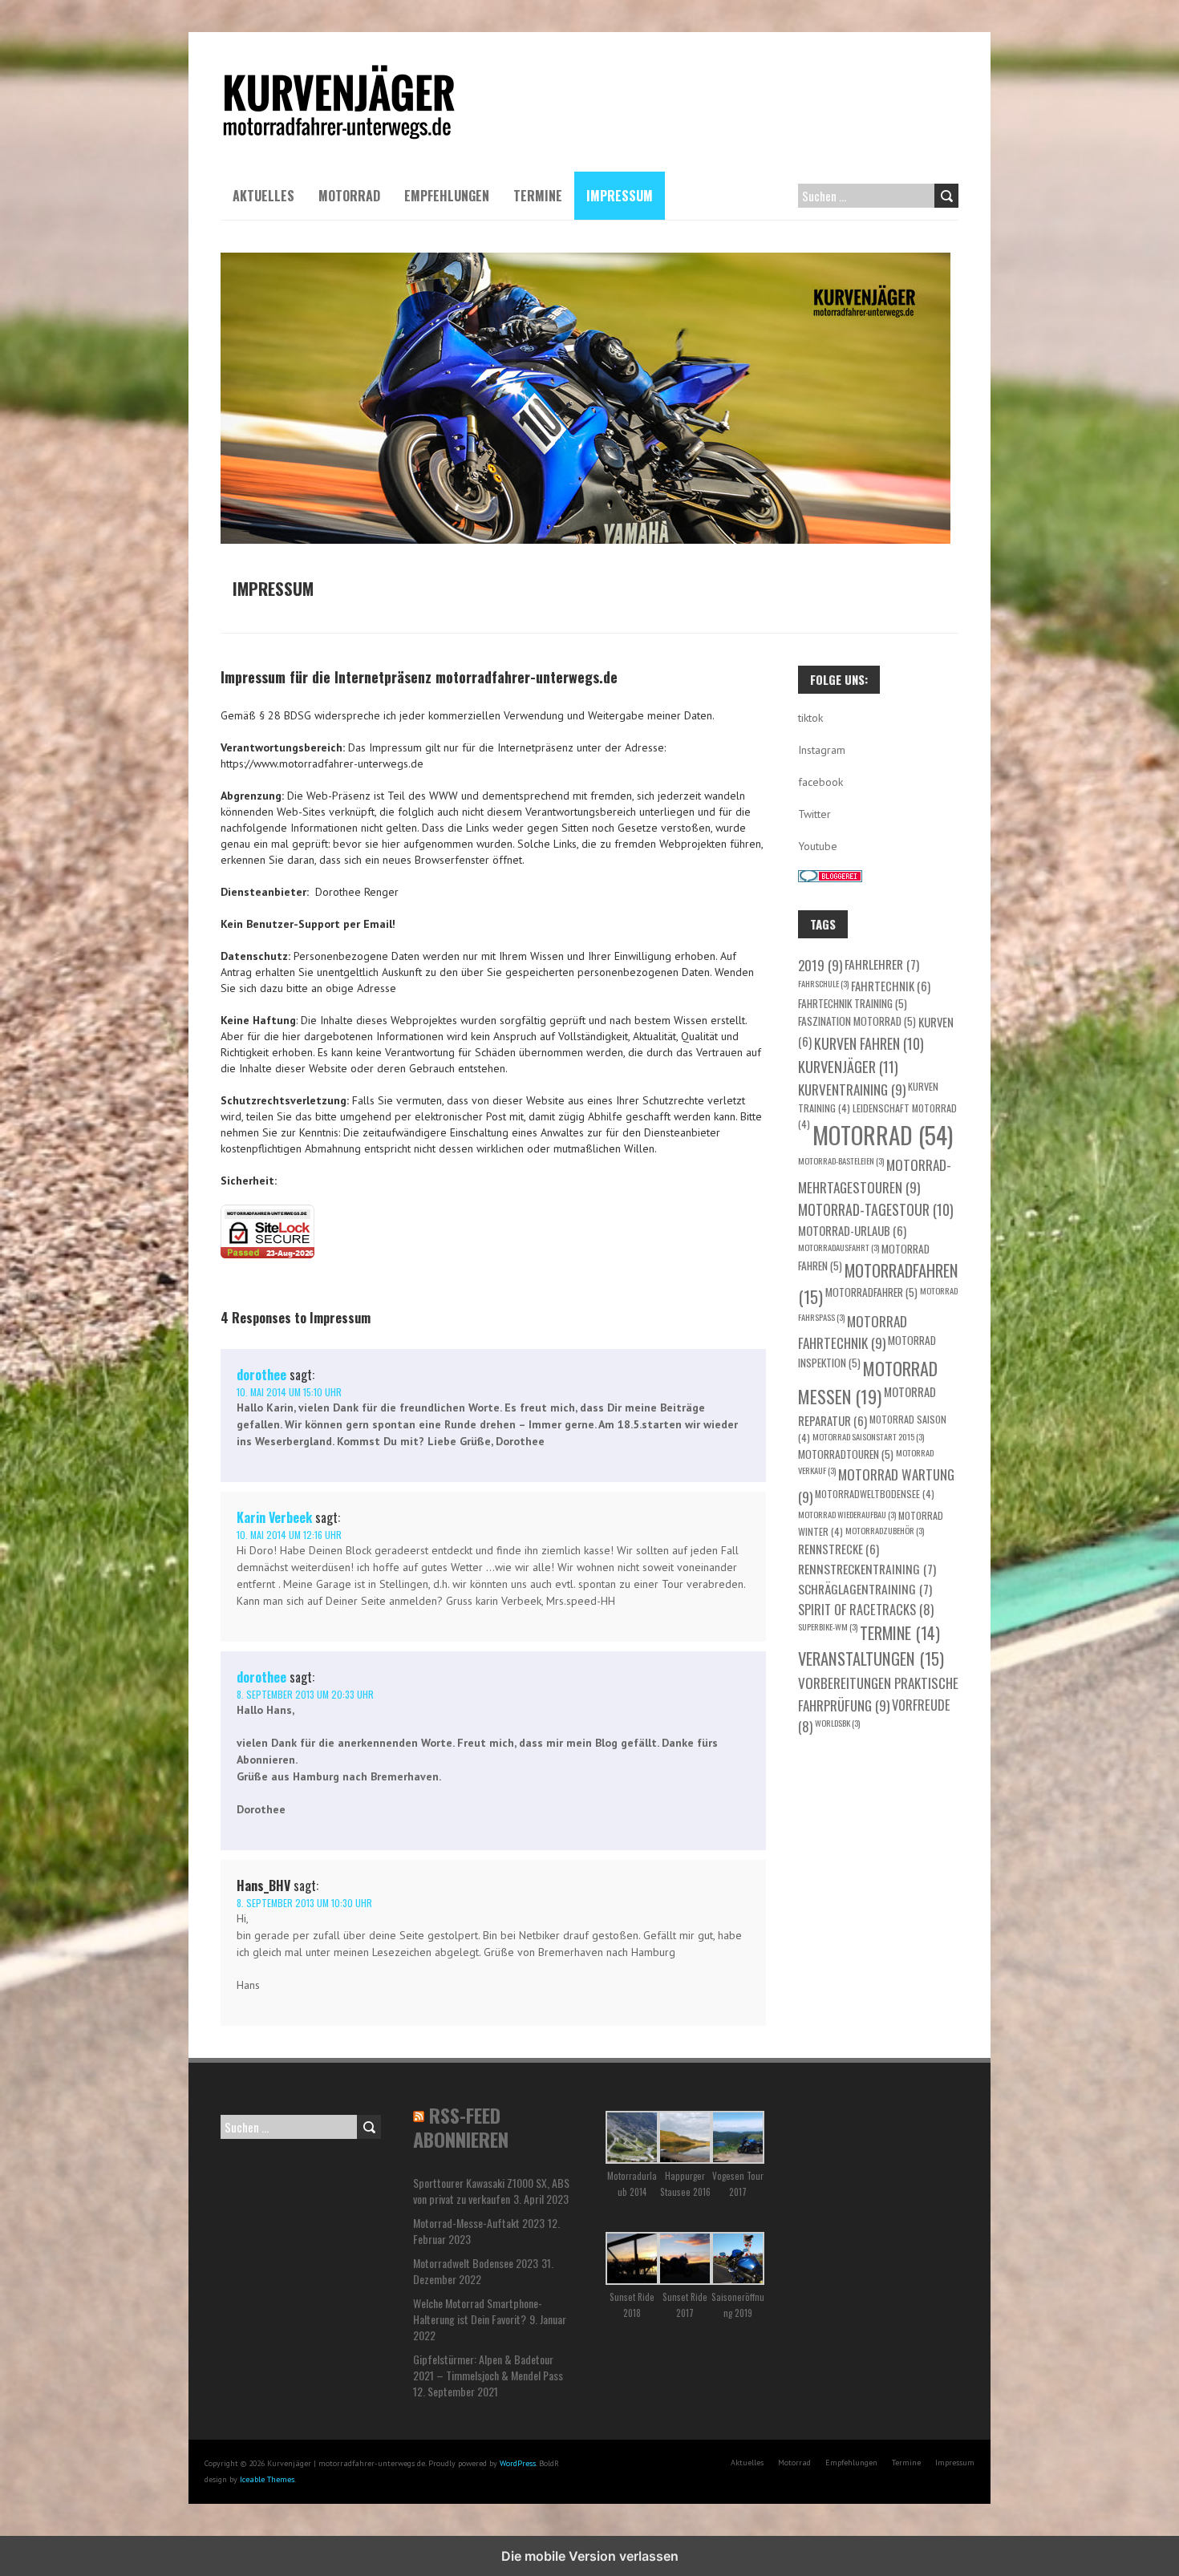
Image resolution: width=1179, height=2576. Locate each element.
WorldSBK (837, 1723)
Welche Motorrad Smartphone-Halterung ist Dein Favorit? (478, 2311)
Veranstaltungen (871, 1659)
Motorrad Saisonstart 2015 (868, 1436)
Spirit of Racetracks (866, 1609)
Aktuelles (263, 196)
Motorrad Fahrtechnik (853, 1332)
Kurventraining (852, 1089)
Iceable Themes (267, 2479)
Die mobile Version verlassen (590, 2556)
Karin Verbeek (274, 1517)
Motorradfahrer (871, 1292)
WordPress (518, 2463)
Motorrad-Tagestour (876, 1209)
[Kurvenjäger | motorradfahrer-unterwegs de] (339, 72)
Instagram (822, 750)
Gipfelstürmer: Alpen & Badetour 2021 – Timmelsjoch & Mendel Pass (488, 2367)
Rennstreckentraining (867, 1568)
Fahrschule (823, 983)
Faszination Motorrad (857, 1021)
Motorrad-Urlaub (852, 1230)
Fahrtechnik (891, 986)
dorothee (261, 1375)
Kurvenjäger (848, 1066)
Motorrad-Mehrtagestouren (875, 1176)
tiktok (810, 718)
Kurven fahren (869, 1043)
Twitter (814, 814)
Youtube (818, 846)
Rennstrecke (839, 1549)
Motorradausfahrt (839, 1247)
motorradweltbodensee (875, 1494)
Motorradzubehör (885, 1530)
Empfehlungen (447, 196)
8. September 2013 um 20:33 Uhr (305, 1694)
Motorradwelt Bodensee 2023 (476, 2263)
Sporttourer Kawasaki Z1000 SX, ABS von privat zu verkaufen (491, 2191)
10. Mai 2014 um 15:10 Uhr (289, 1392)
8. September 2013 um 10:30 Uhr (304, 1903)
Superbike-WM (828, 1626)
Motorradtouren (846, 1454)
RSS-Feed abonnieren (461, 2127)
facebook (820, 782)
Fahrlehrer (882, 964)
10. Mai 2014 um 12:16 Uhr (289, 1535)
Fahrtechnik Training (853, 1003)
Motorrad (349, 196)
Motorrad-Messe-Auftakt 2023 (479, 2223)
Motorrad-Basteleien (841, 1160)
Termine (538, 196)
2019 (820, 965)
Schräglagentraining (865, 1588)
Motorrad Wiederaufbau (847, 1514)
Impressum (620, 196)
